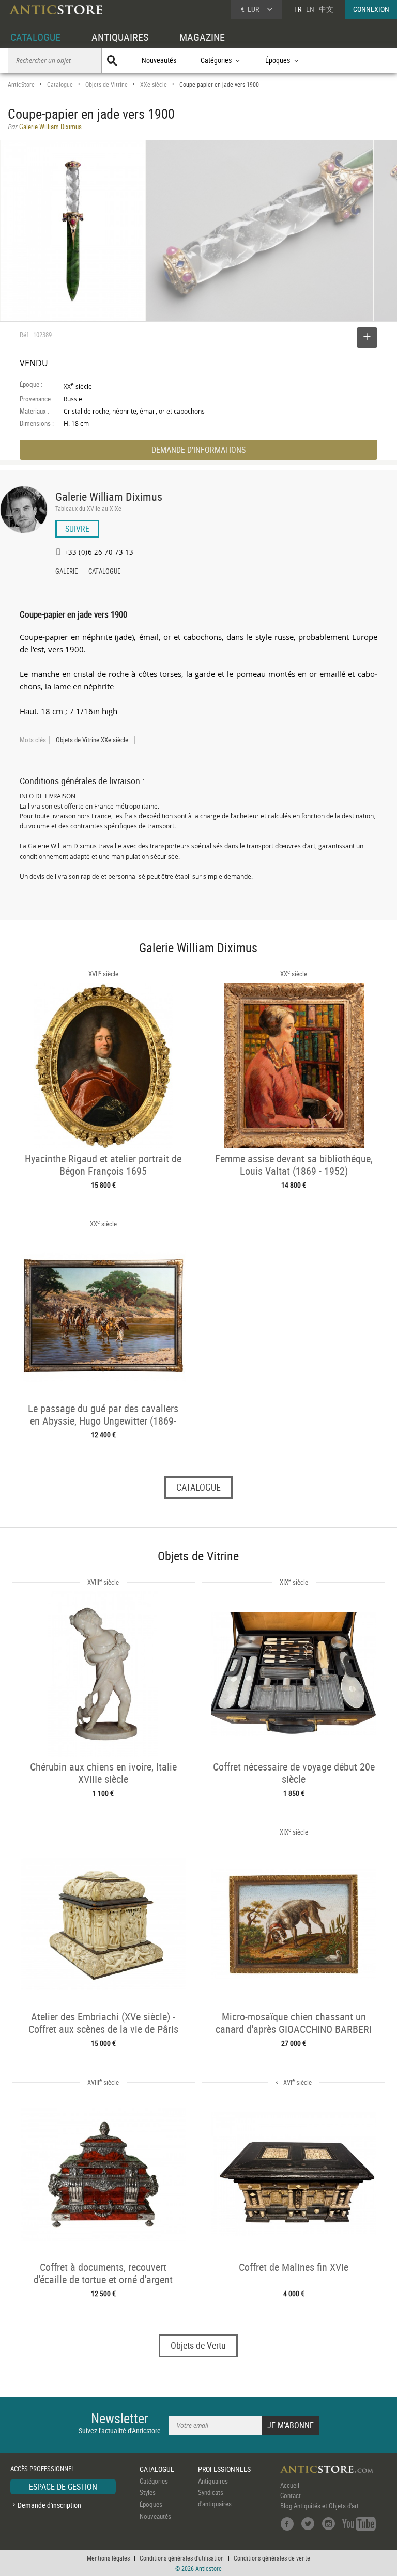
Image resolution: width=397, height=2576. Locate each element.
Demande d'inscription (49, 2505)
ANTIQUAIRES (120, 37)
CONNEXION (371, 9)
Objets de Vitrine (106, 84)
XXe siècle (154, 84)
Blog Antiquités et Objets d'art (319, 2506)
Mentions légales (108, 2558)
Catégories (154, 2481)
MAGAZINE (202, 37)
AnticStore (21, 84)
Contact (291, 2495)
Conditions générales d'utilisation (182, 2558)
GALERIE (66, 572)
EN (310, 9)
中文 (326, 9)
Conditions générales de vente (272, 2558)
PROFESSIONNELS (224, 2469)
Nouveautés (159, 60)
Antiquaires (213, 2481)
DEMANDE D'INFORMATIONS (198, 450)
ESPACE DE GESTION (63, 2487)
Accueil (290, 2485)
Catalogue (60, 84)
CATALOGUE (35, 37)
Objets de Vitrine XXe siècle (92, 740)
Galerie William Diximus (109, 496)
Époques (151, 2504)
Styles (148, 2492)
